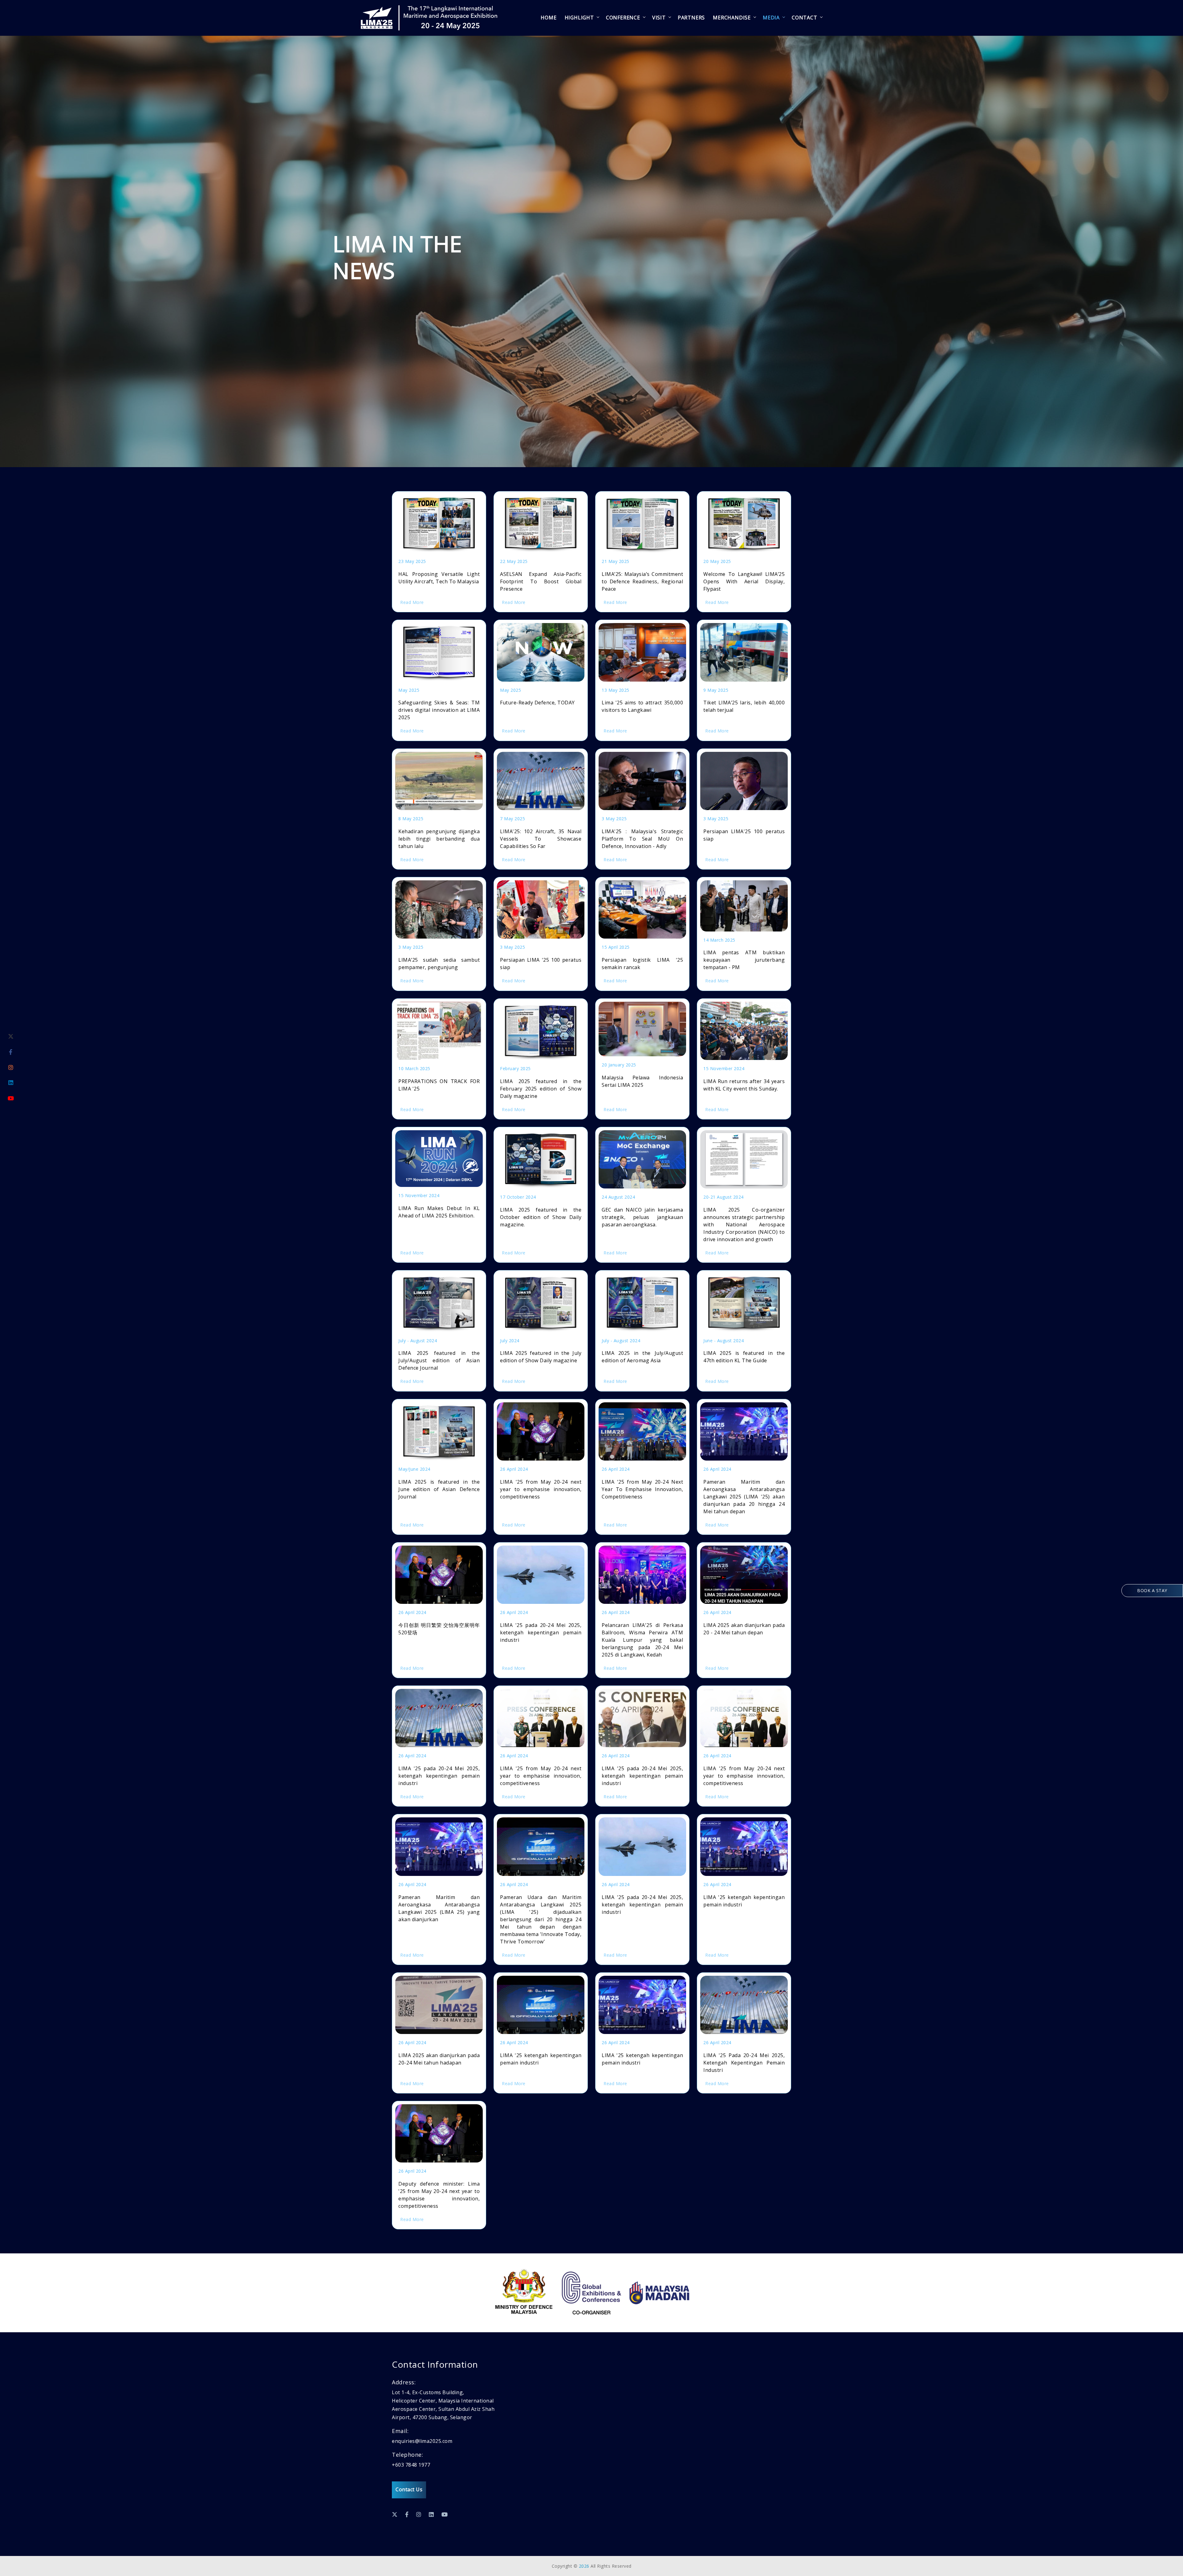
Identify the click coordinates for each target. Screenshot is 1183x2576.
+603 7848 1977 (411, 2465)
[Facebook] (11, 1052)
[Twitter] (11, 1037)
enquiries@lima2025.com (422, 2441)
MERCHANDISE (732, 18)
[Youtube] (11, 1098)
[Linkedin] (11, 1083)
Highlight (579, 18)
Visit (659, 18)
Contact (805, 18)
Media (771, 18)
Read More (412, 602)
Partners (691, 18)
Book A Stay (1152, 1590)
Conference (623, 18)
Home (549, 18)
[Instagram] (11, 1067)
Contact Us (409, 2489)
